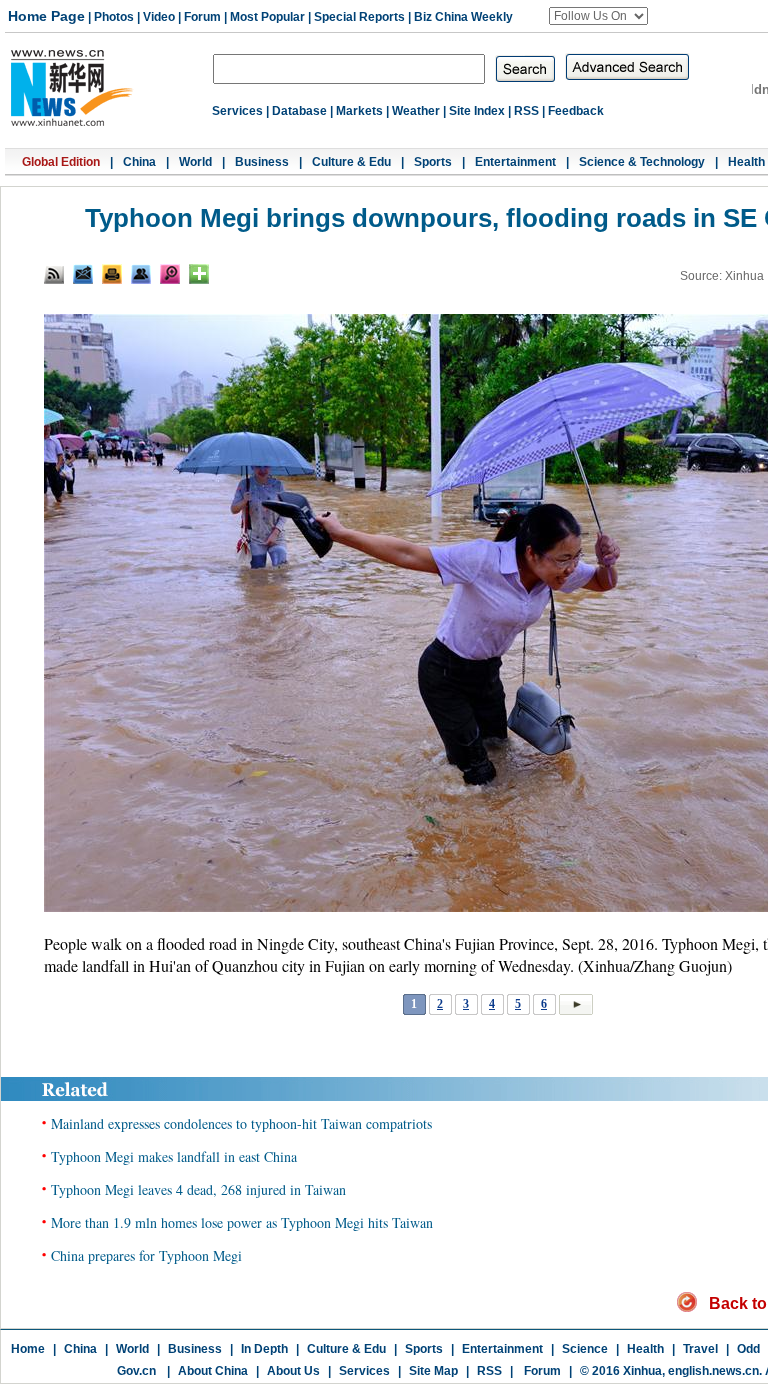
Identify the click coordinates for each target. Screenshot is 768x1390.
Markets (359, 111)
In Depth (264, 1349)
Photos (114, 17)
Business (262, 162)
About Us (293, 1371)
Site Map (433, 1371)
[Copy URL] (141, 274)
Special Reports (359, 17)
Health (746, 162)
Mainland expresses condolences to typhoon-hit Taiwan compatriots (241, 1123)
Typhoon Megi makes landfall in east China (174, 1156)
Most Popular (267, 17)
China (139, 162)
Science (585, 1349)
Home (28, 1349)
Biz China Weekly (463, 17)
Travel (700, 1349)
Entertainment (515, 162)
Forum (202, 17)
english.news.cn (713, 1371)
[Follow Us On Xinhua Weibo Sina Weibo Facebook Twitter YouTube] (598, 16)
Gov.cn (136, 1371)
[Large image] (170, 274)
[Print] (112, 274)
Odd (748, 1349)
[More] (199, 274)
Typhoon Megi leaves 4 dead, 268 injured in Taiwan (198, 1189)
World (195, 162)
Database (299, 111)
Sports (433, 162)
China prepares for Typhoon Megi (146, 1255)
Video (159, 17)
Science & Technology (642, 162)
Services (237, 111)
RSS (526, 111)
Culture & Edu (351, 162)
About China (213, 1371)
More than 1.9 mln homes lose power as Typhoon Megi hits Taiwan (242, 1222)
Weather (416, 111)
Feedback (576, 111)
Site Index (477, 111)
